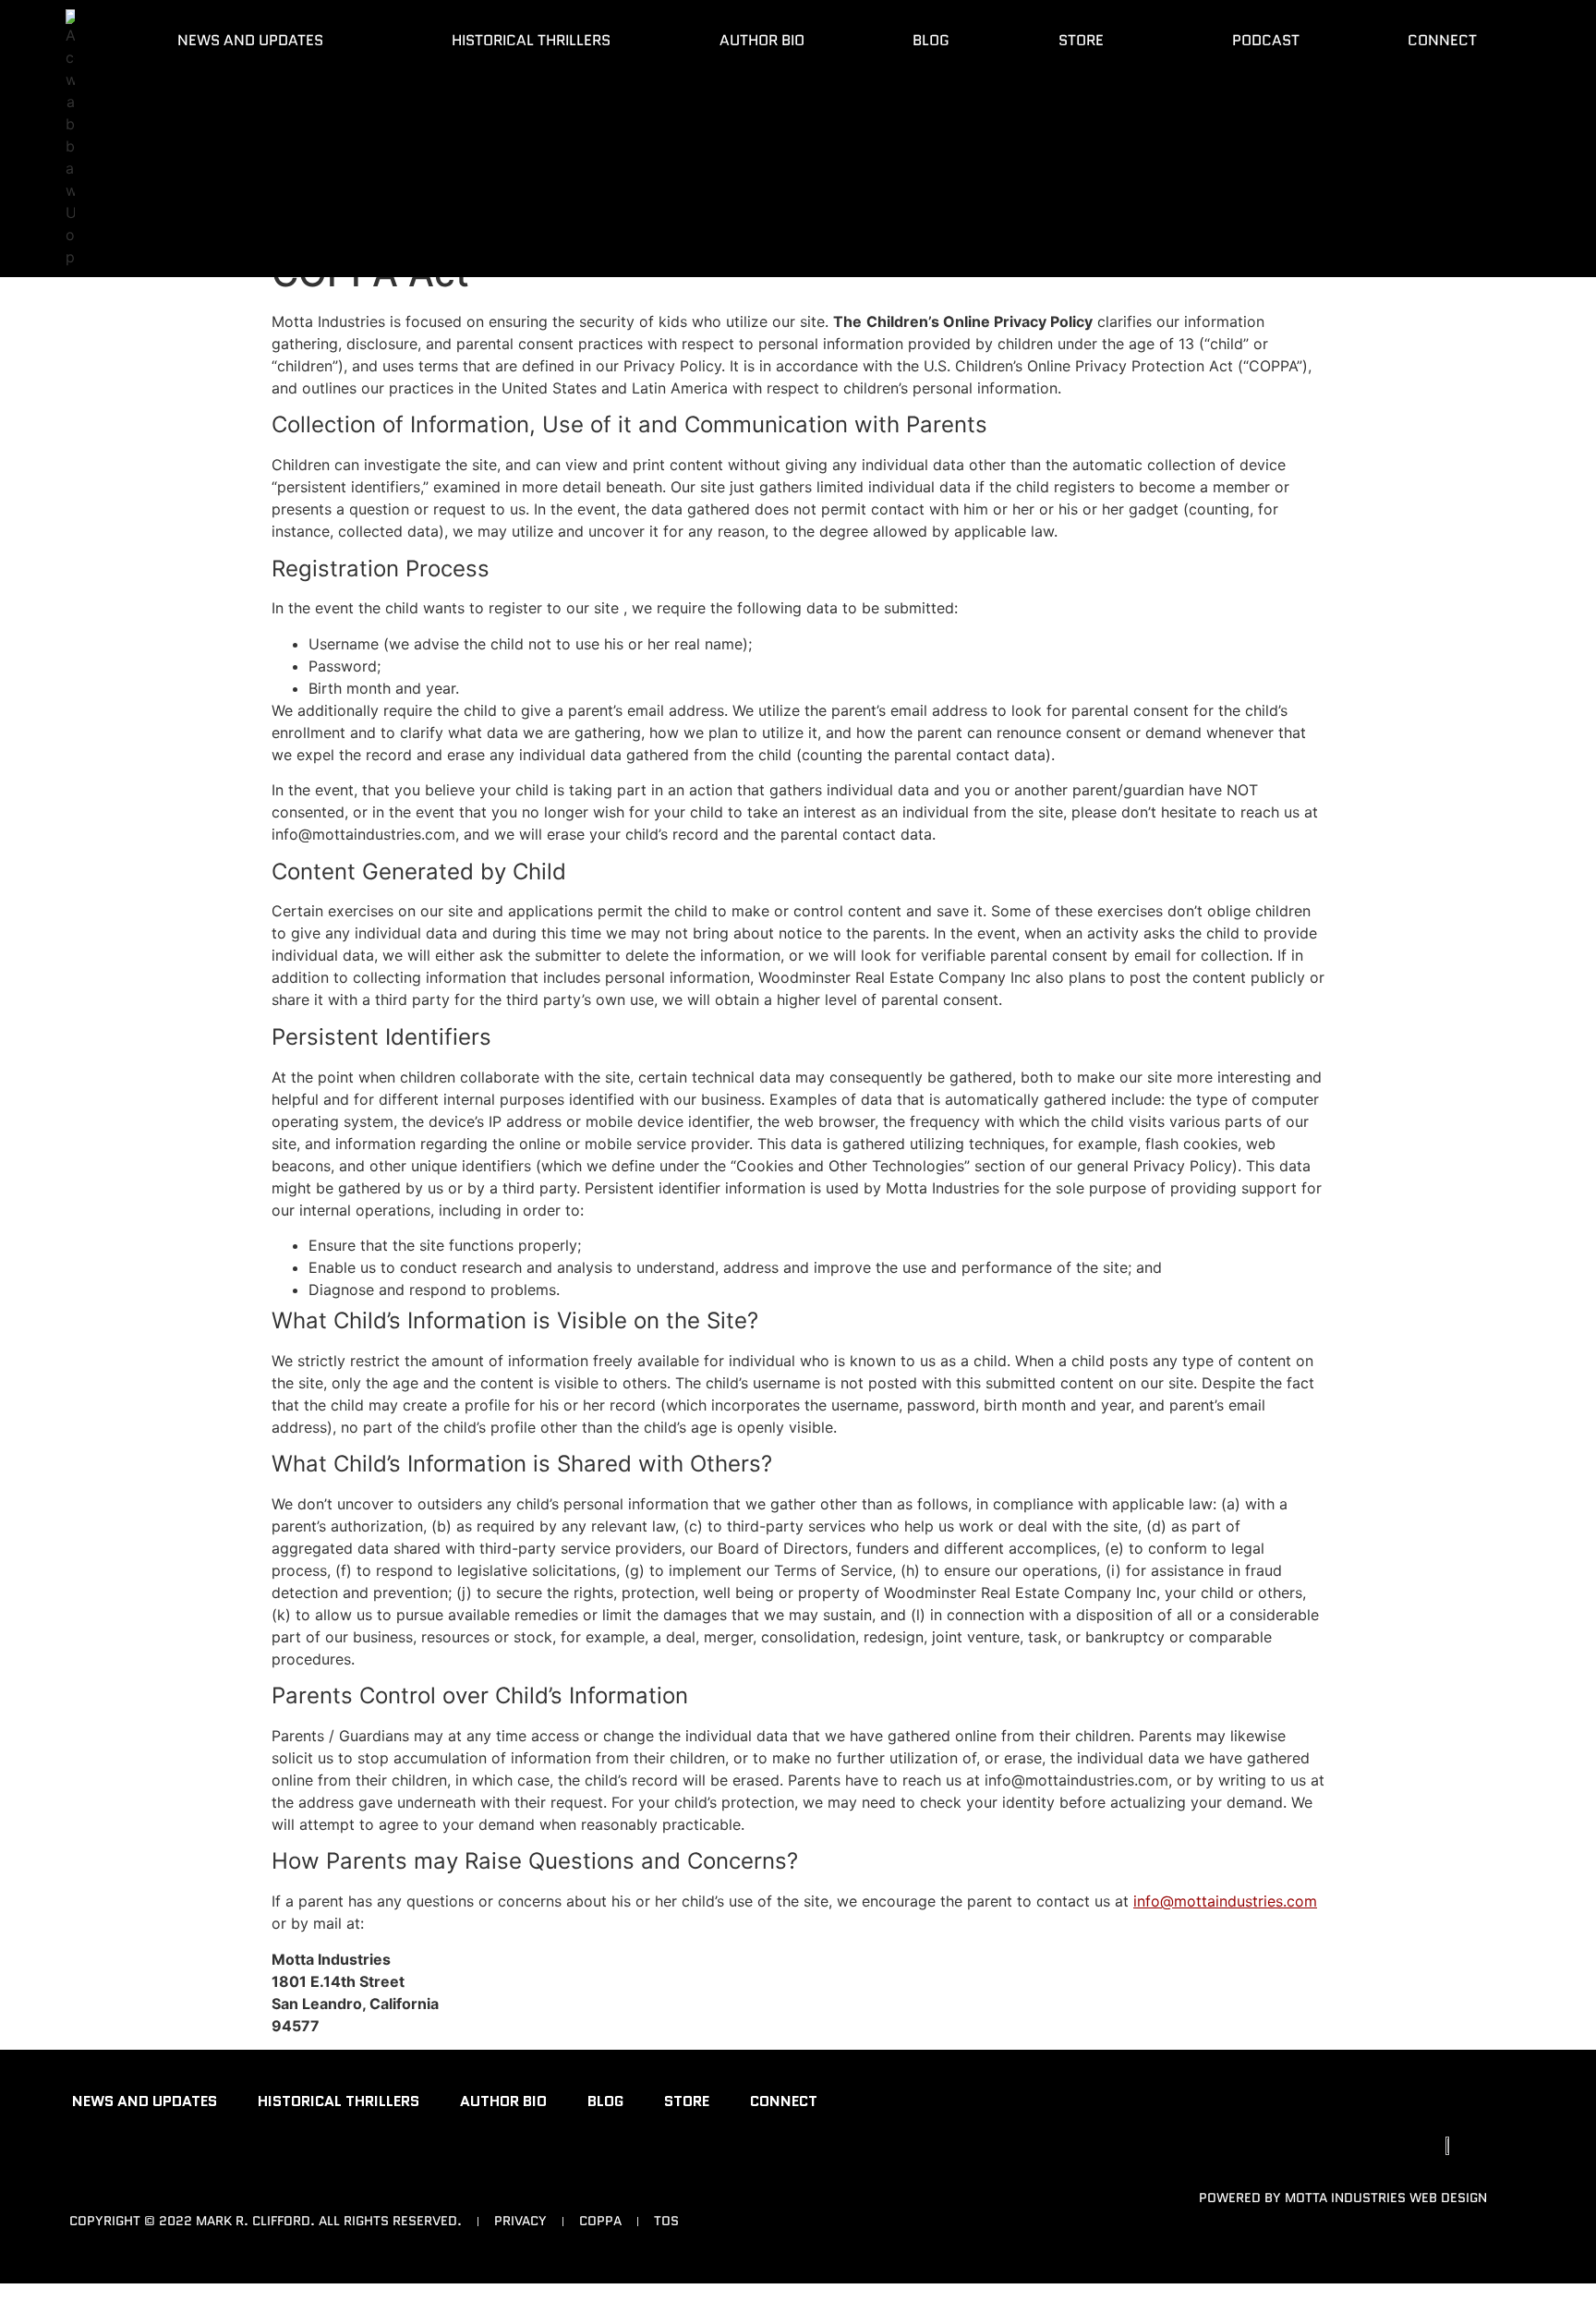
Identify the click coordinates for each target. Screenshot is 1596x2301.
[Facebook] (148, 2176)
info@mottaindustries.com (1225, 1901)
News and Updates (250, 40)
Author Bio (762, 40)
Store (1081, 40)
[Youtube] (88, 2176)
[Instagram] (208, 2176)
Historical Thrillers (531, 40)
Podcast (1266, 40)
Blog (931, 40)
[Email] (268, 2176)
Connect (1442, 40)
